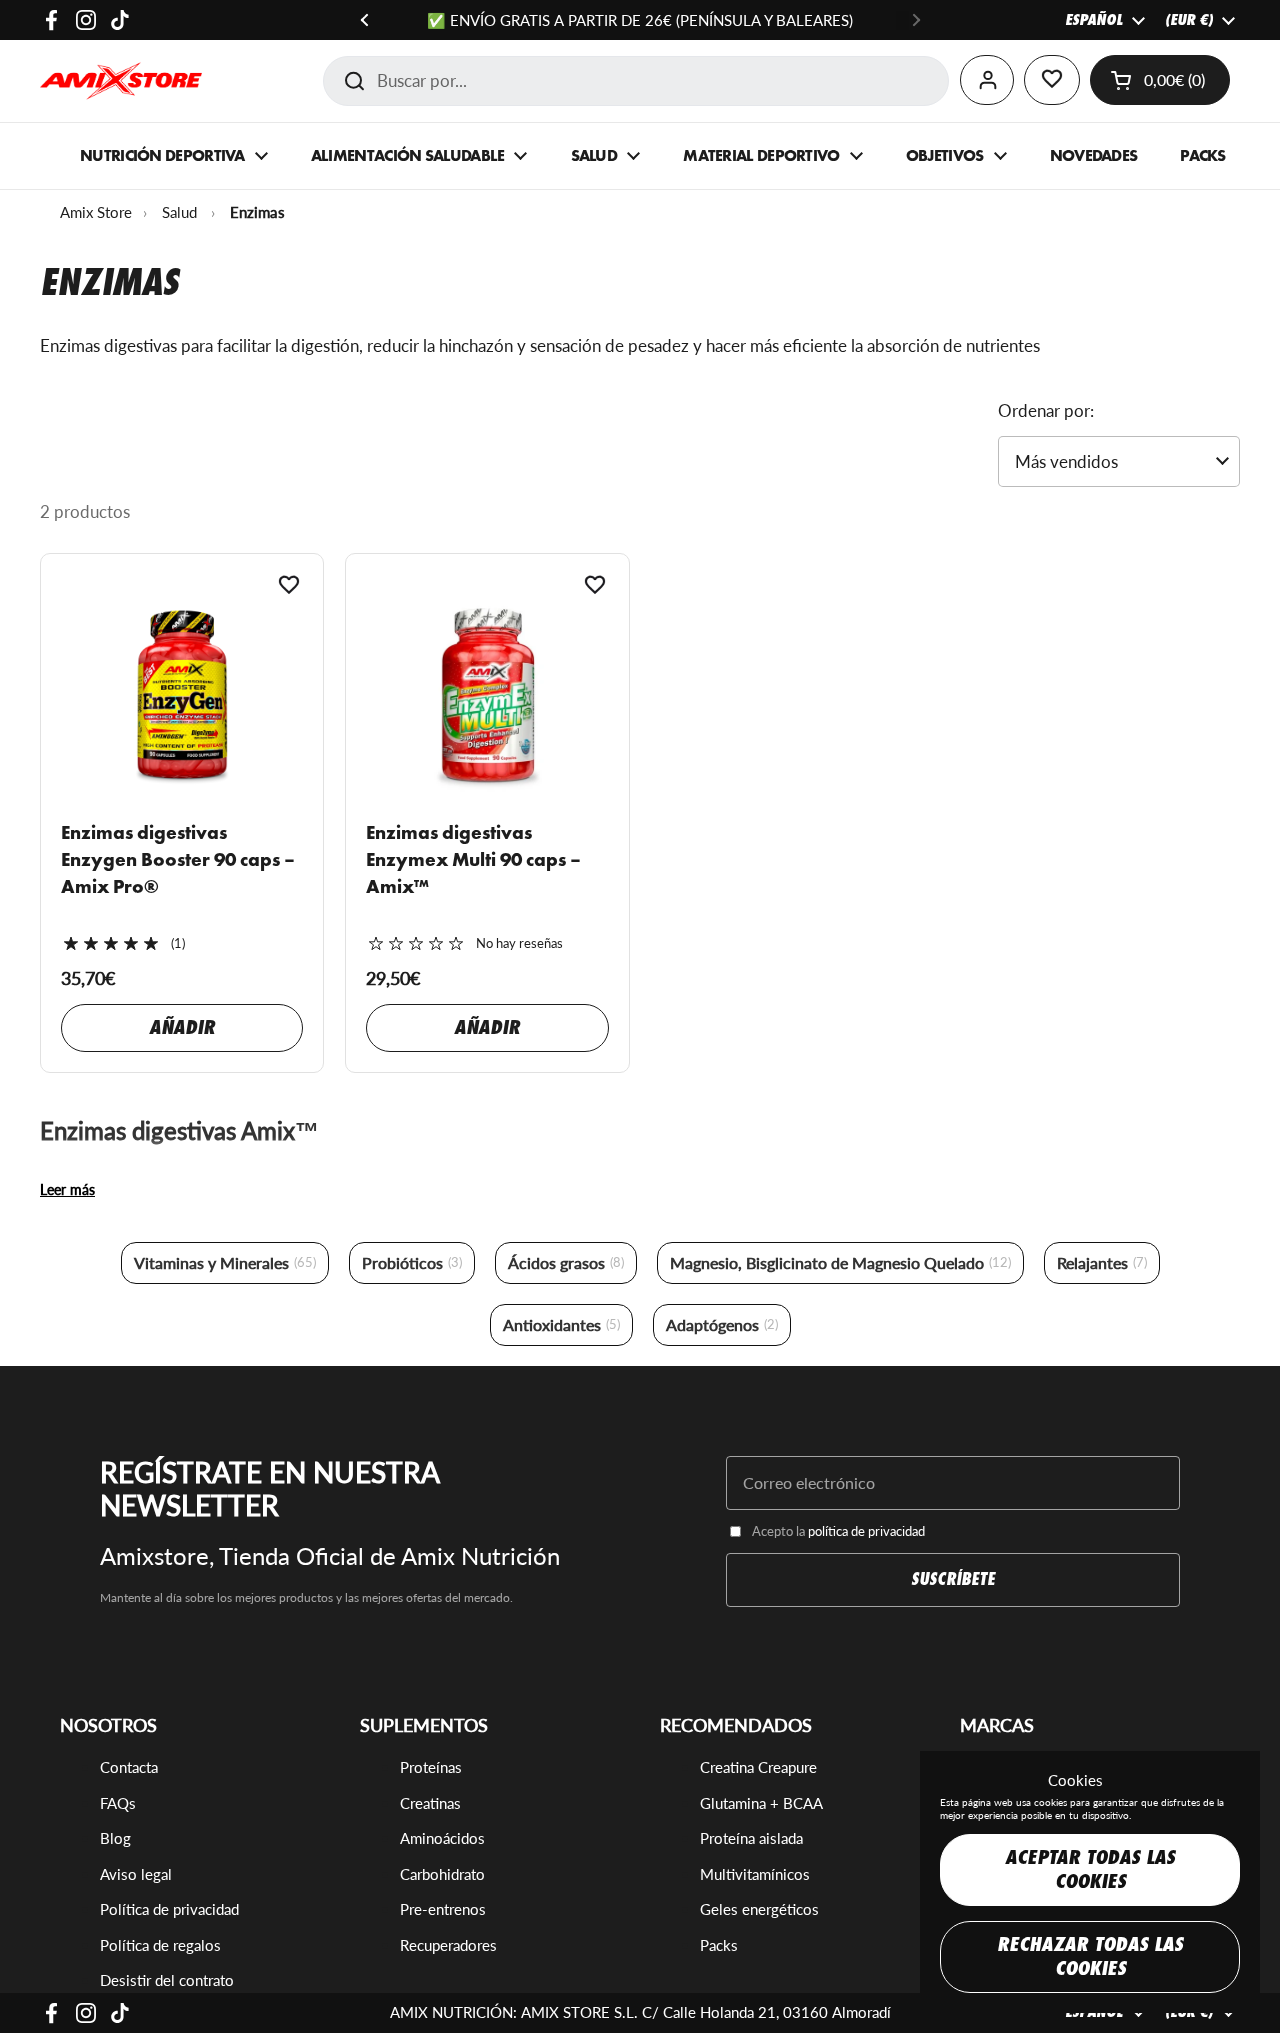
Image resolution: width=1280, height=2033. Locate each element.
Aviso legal (136, 1874)
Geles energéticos (759, 1909)
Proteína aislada (751, 1838)
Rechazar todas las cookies (1090, 1956)
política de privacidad (866, 1531)
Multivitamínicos (755, 1874)
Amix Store (96, 212)
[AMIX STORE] (121, 81)
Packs (719, 1945)
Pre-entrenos (443, 1909)
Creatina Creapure (758, 1767)
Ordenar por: (1046, 410)
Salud (179, 212)
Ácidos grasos (566, 1262)
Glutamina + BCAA (761, 1803)
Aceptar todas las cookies (1090, 1869)
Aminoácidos (442, 1838)
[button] (1160, 80)
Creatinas (430, 1803)
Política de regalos (160, 1945)
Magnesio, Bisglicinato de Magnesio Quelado (840, 1262)
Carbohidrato (442, 1874)
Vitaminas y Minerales (225, 1262)
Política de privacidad (169, 1909)
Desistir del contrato (167, 1980)
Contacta (129, 1767)
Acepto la (838, 1531)
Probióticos (412, 1262)
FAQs (118, 1803)
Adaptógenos (722, 1324)
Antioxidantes (561, 1324)
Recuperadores (448, 1945)
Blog (115, 1838)
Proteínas (431, 1767)
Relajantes (1102, 1262)
